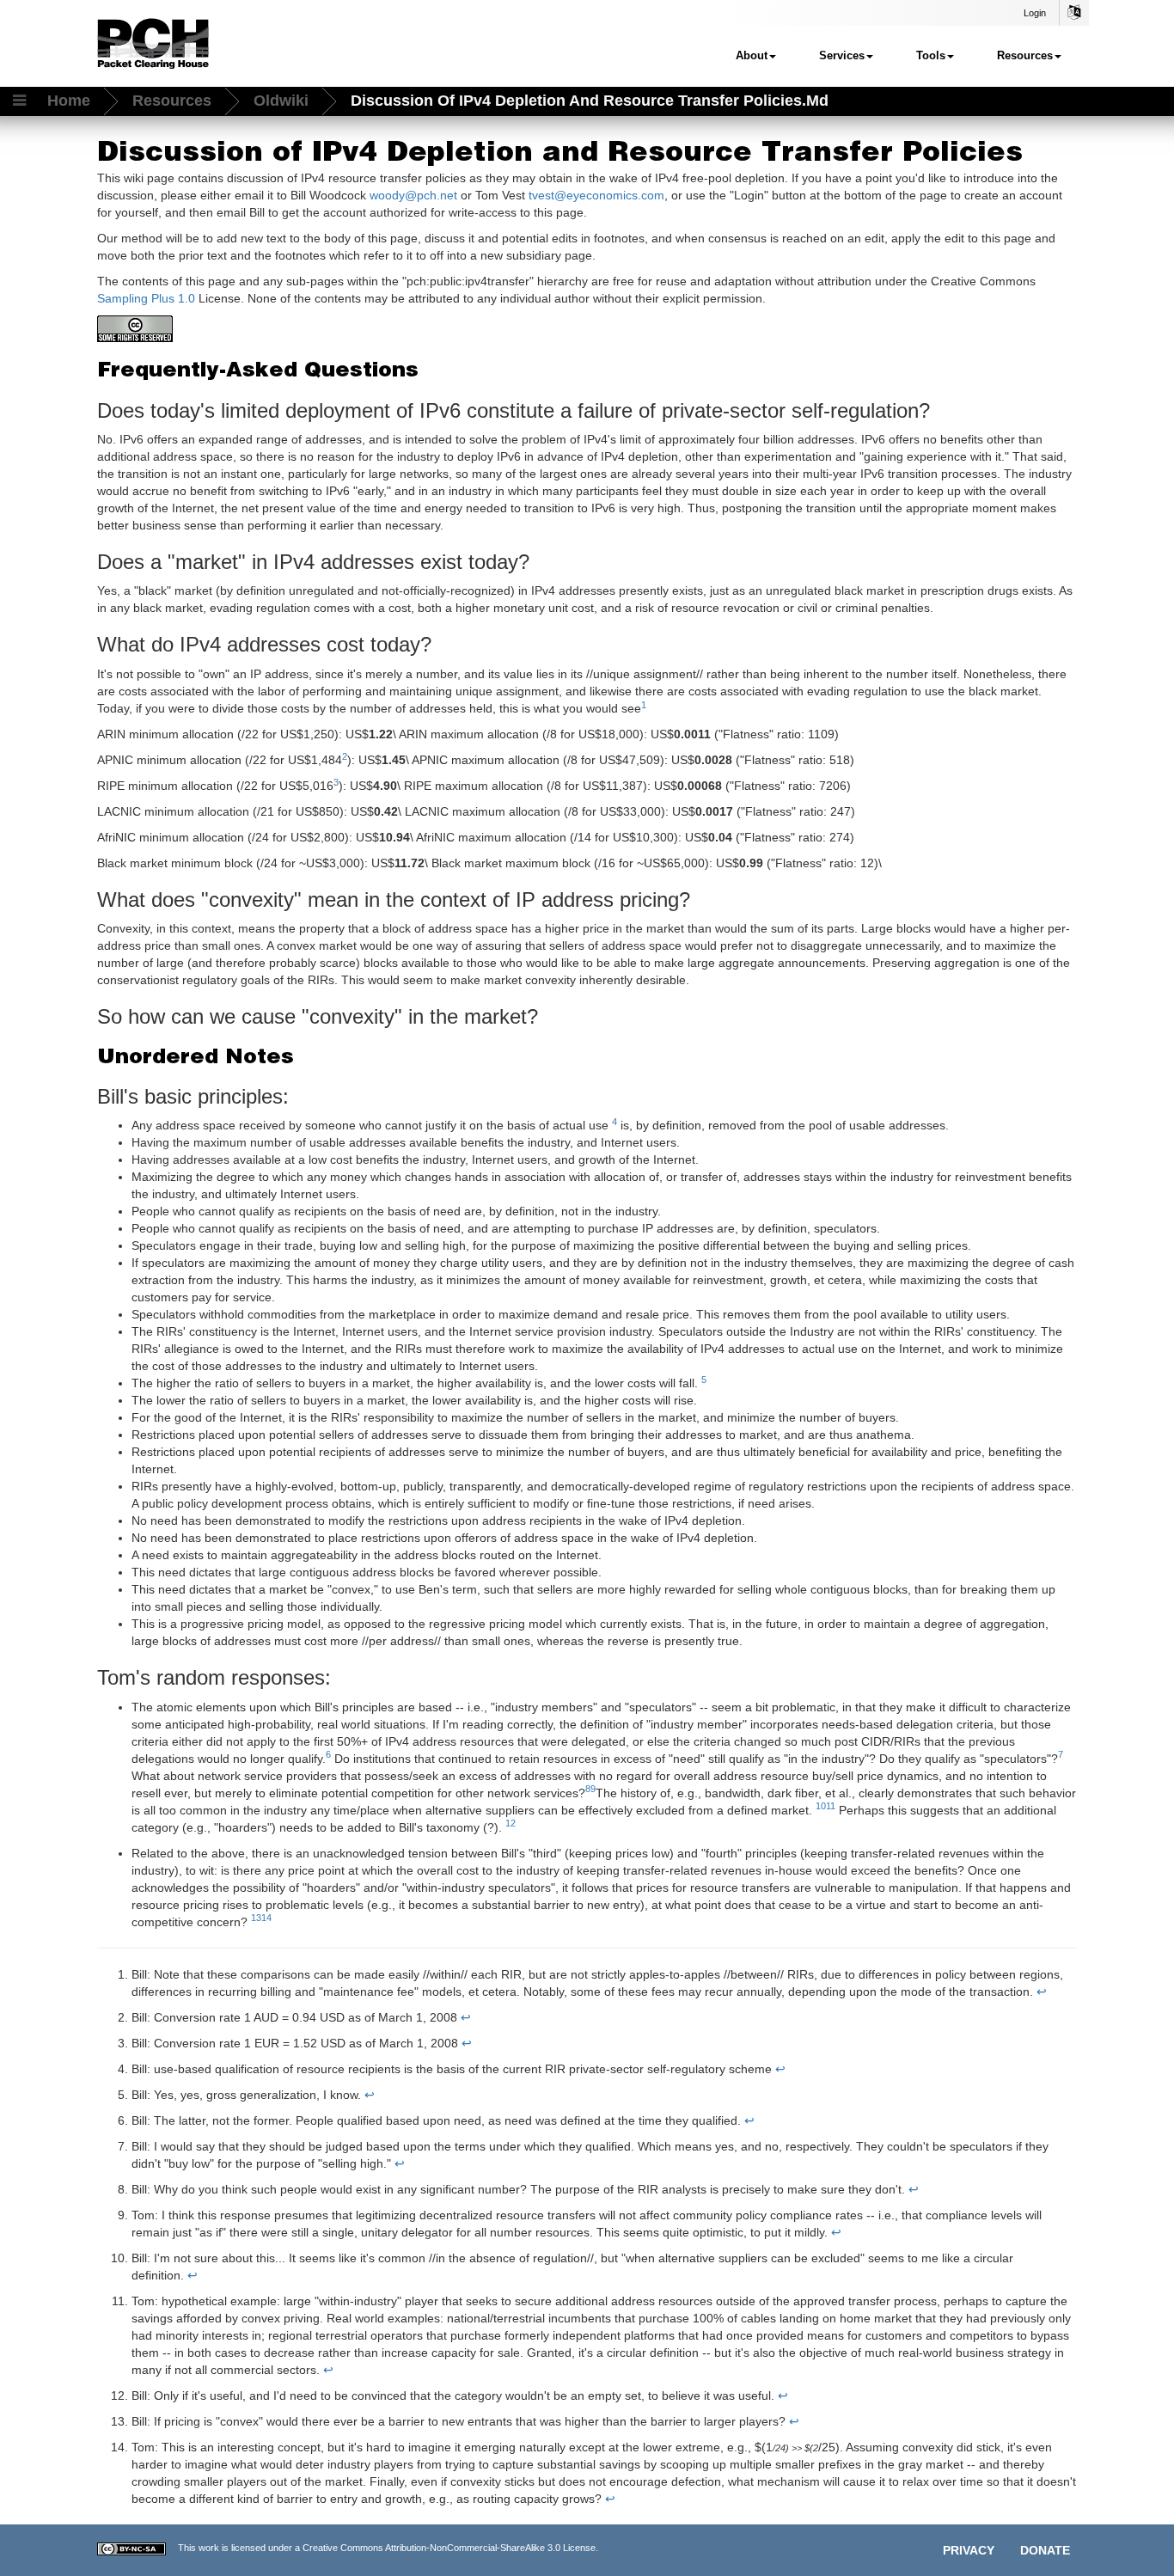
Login (1035, 13)
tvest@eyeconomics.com (596, 195)
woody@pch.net (413, 195)
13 (256, 1918)
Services (842, 55)
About (752, 55)
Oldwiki (281, 101)
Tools (931, 55)
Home (69, 101)
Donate (1045, 2550)
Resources (1025, 55)
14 (266, 1918)
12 (511, 1823)
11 (831, 1806)
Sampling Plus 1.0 (146, 298)
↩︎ (1042, 1992)
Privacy (969, 2550)
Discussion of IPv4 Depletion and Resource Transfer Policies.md (590, 101)
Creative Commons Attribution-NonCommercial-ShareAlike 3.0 (431, 2548)
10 (821, 1806)
